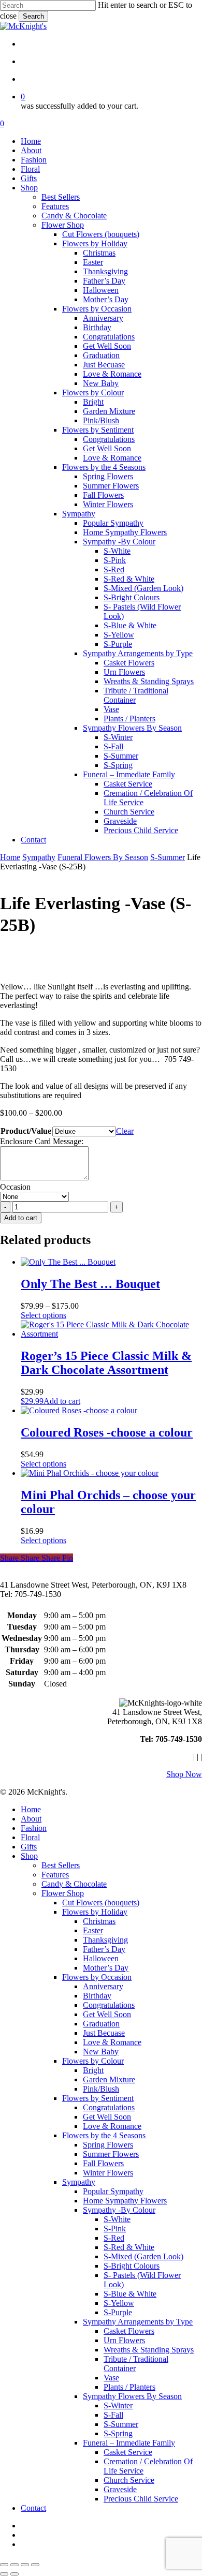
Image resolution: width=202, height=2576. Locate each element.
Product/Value (26, 1131)
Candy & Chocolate (74, 1884)
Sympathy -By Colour (119, 2210)
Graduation (101, 2024)
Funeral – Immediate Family (129, 2443)
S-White (117, 2219)
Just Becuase (104, 2033)
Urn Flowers (124, 2340)
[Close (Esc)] (35, 2565)
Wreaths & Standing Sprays (149, 2350)
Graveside (120, 2489)
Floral (30, 1837)
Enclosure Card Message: (42, 1141)
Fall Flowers (103, 2163)
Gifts (29, 1847)
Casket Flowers (129, 2331)
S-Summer (168, 857)
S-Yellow (119, 2303)
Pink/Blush (101, 2089)
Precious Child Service (141, 2499)
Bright (93, 2070)
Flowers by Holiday (95, 1912)
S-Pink (115, 2229)
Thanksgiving (105, 1940)
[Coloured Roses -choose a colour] (79, 1410)
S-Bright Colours (132, 2266)
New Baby (101, 2052)
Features (55, 1875)
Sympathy (39, 857)
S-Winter (118, 2405)
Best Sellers (61, 1865)
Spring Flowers (108, 2145)
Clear (125, 1131)
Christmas (99, 1921)
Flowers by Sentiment (98, 2098)
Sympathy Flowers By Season (132, 2396)
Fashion (34, 1828)
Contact (33, 2508)
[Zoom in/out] (4, 2565)
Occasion (15, 1187)
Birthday (97, 1996)
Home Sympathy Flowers (125, 2201)
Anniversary (103, 1986)
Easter (93, 1930)
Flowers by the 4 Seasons (104, 2135)
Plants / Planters (129, 2387)
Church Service (129, 2480)
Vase (111, 2378)
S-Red (114, 2238)
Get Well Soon (107, 2014)
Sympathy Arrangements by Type (138, 2322)
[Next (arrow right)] (15, 2574)
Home (10, 857)
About (31, 1819)
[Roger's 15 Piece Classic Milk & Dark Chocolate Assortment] (111, 1334)
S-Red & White (129, 2247)
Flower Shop (63, 1893)
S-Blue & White (130, 2294)
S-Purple (118, 2312)
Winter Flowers (108, 2173)
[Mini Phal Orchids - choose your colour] (90, 1473)
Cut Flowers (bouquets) (101, 1903)
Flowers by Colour (93, 2061)
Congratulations (109, 2005)
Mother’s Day (106, 1968)
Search (33, 16)
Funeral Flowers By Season (103, 857)
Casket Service (128, 2452)
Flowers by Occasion (97, 1977)
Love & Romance (112, 2042)
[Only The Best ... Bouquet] (68, 1262)
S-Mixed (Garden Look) (143, 2256)
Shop (29, 1856)
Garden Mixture (109, 2079)
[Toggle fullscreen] (15, 2565)
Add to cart (21, 1218)
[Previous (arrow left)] (4, 2574)
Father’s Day (104, 1949)
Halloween (101, 1958)
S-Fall (113, 2415)
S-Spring (118, 2433)
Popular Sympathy (113, 2191)
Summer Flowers (111, 2154)
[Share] (25, 2565)
